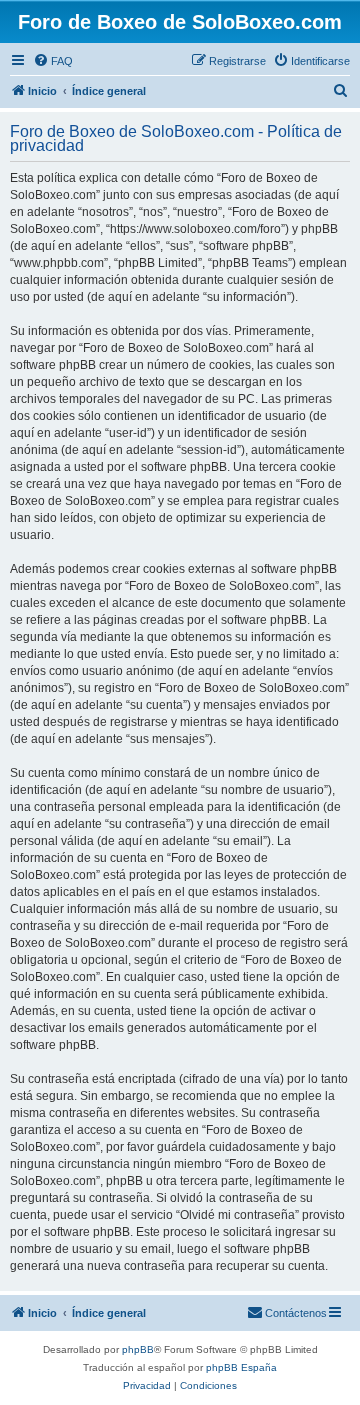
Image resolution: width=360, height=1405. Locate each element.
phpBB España (241, 1367)
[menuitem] (53, 61)
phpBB (138, 1349)
